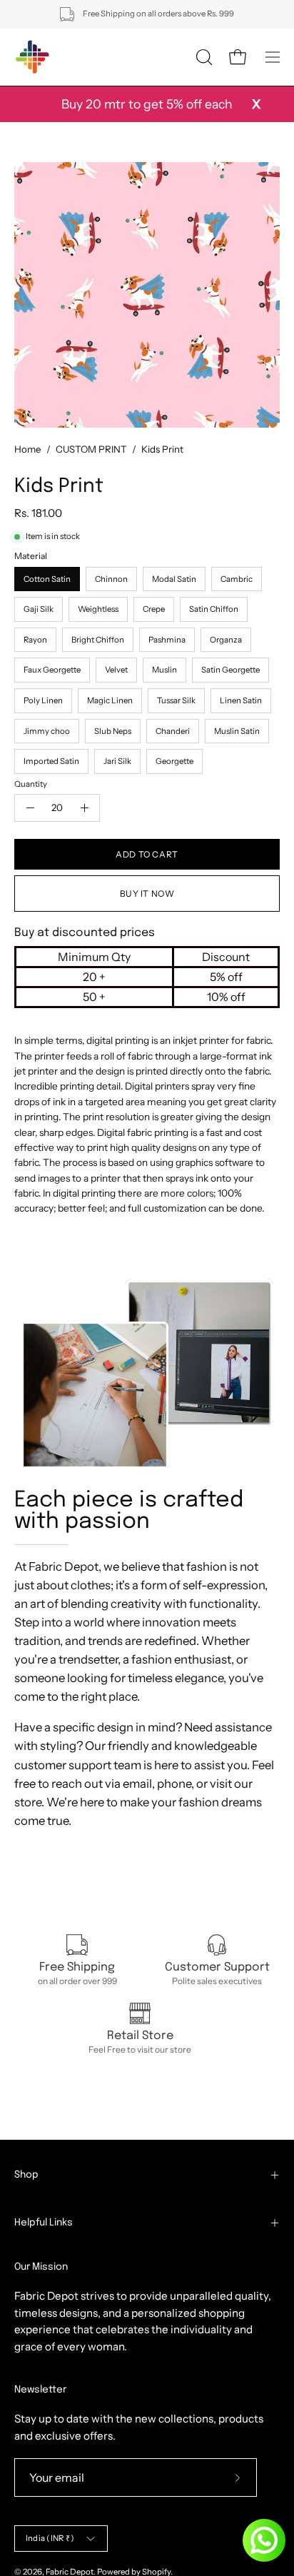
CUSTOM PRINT (91, 449)
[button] (203, 57)
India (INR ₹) (50, 2538)
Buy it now (147, 894)
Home (28, 449)
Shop (26, 2175)
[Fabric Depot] (32, 57)
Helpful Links (44, 2223)
